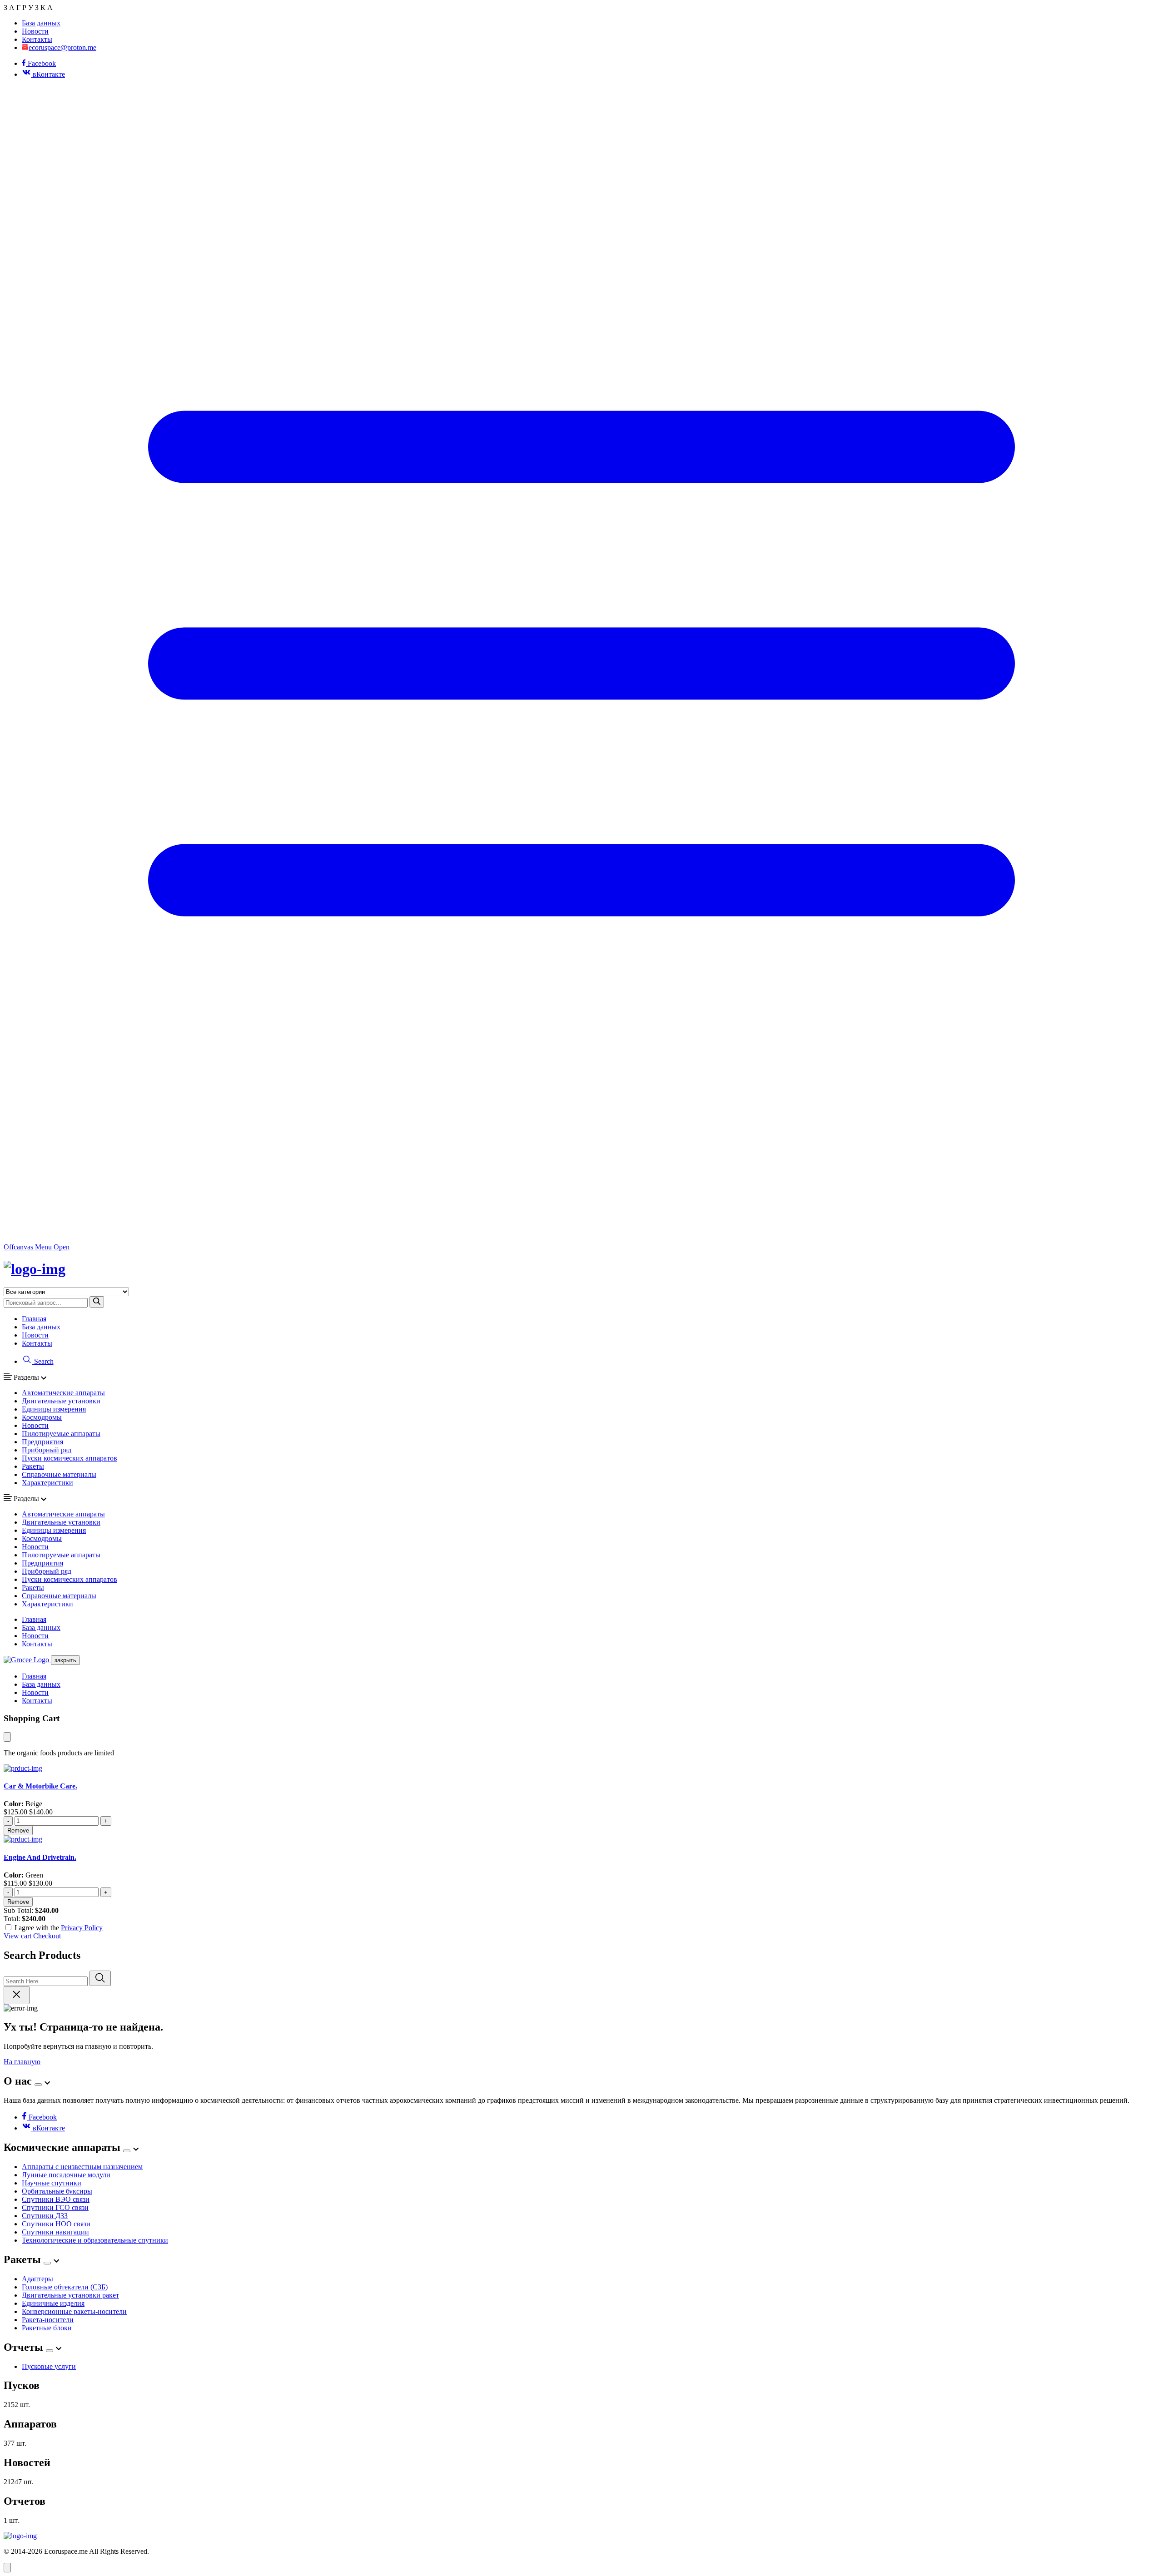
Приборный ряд (47, 1450)
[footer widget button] (38, 2085)
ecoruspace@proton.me (62, 47)
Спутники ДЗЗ (45, 2216)
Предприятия (42, 1442)
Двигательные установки (61, 1401)
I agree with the (59, 1928)
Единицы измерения (54, 1409)
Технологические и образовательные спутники (95, 2240)
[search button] (97, 1302)
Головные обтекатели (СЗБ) (65, 2287)
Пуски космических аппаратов (70, 1458)
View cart (17, 1936)
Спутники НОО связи (56, 2224)
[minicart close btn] (7, 1737)
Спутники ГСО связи (55, 2207)
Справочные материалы (59, 1474)
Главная (34, 1319)
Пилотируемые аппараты (61, 1434)
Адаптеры (37, 2279)
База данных (41, 23)
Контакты (37, 39)
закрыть (65, 1660)
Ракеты (33, 1466)
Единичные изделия (53, 2303)
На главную (22, 2062)
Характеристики (47, 1483)
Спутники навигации (55, 2232)
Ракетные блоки (47, 2328)
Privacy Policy (82, 1928)
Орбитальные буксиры (57, 2191)
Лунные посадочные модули (66, 2175)
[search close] (17, 1995)
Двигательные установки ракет (70, 2295)
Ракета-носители (48, 2320)
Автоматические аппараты (63, 1393)
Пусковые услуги (49, 2366)
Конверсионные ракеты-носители (74, 2311)
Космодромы (42, 1417)
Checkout (47, 1936)
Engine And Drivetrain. (40, 1857)
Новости (35, 31)
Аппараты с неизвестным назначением (82, 2167)
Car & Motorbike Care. (40, 1786)
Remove (18, 1830)
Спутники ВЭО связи (56, 2199)
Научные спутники (52, 2183)
